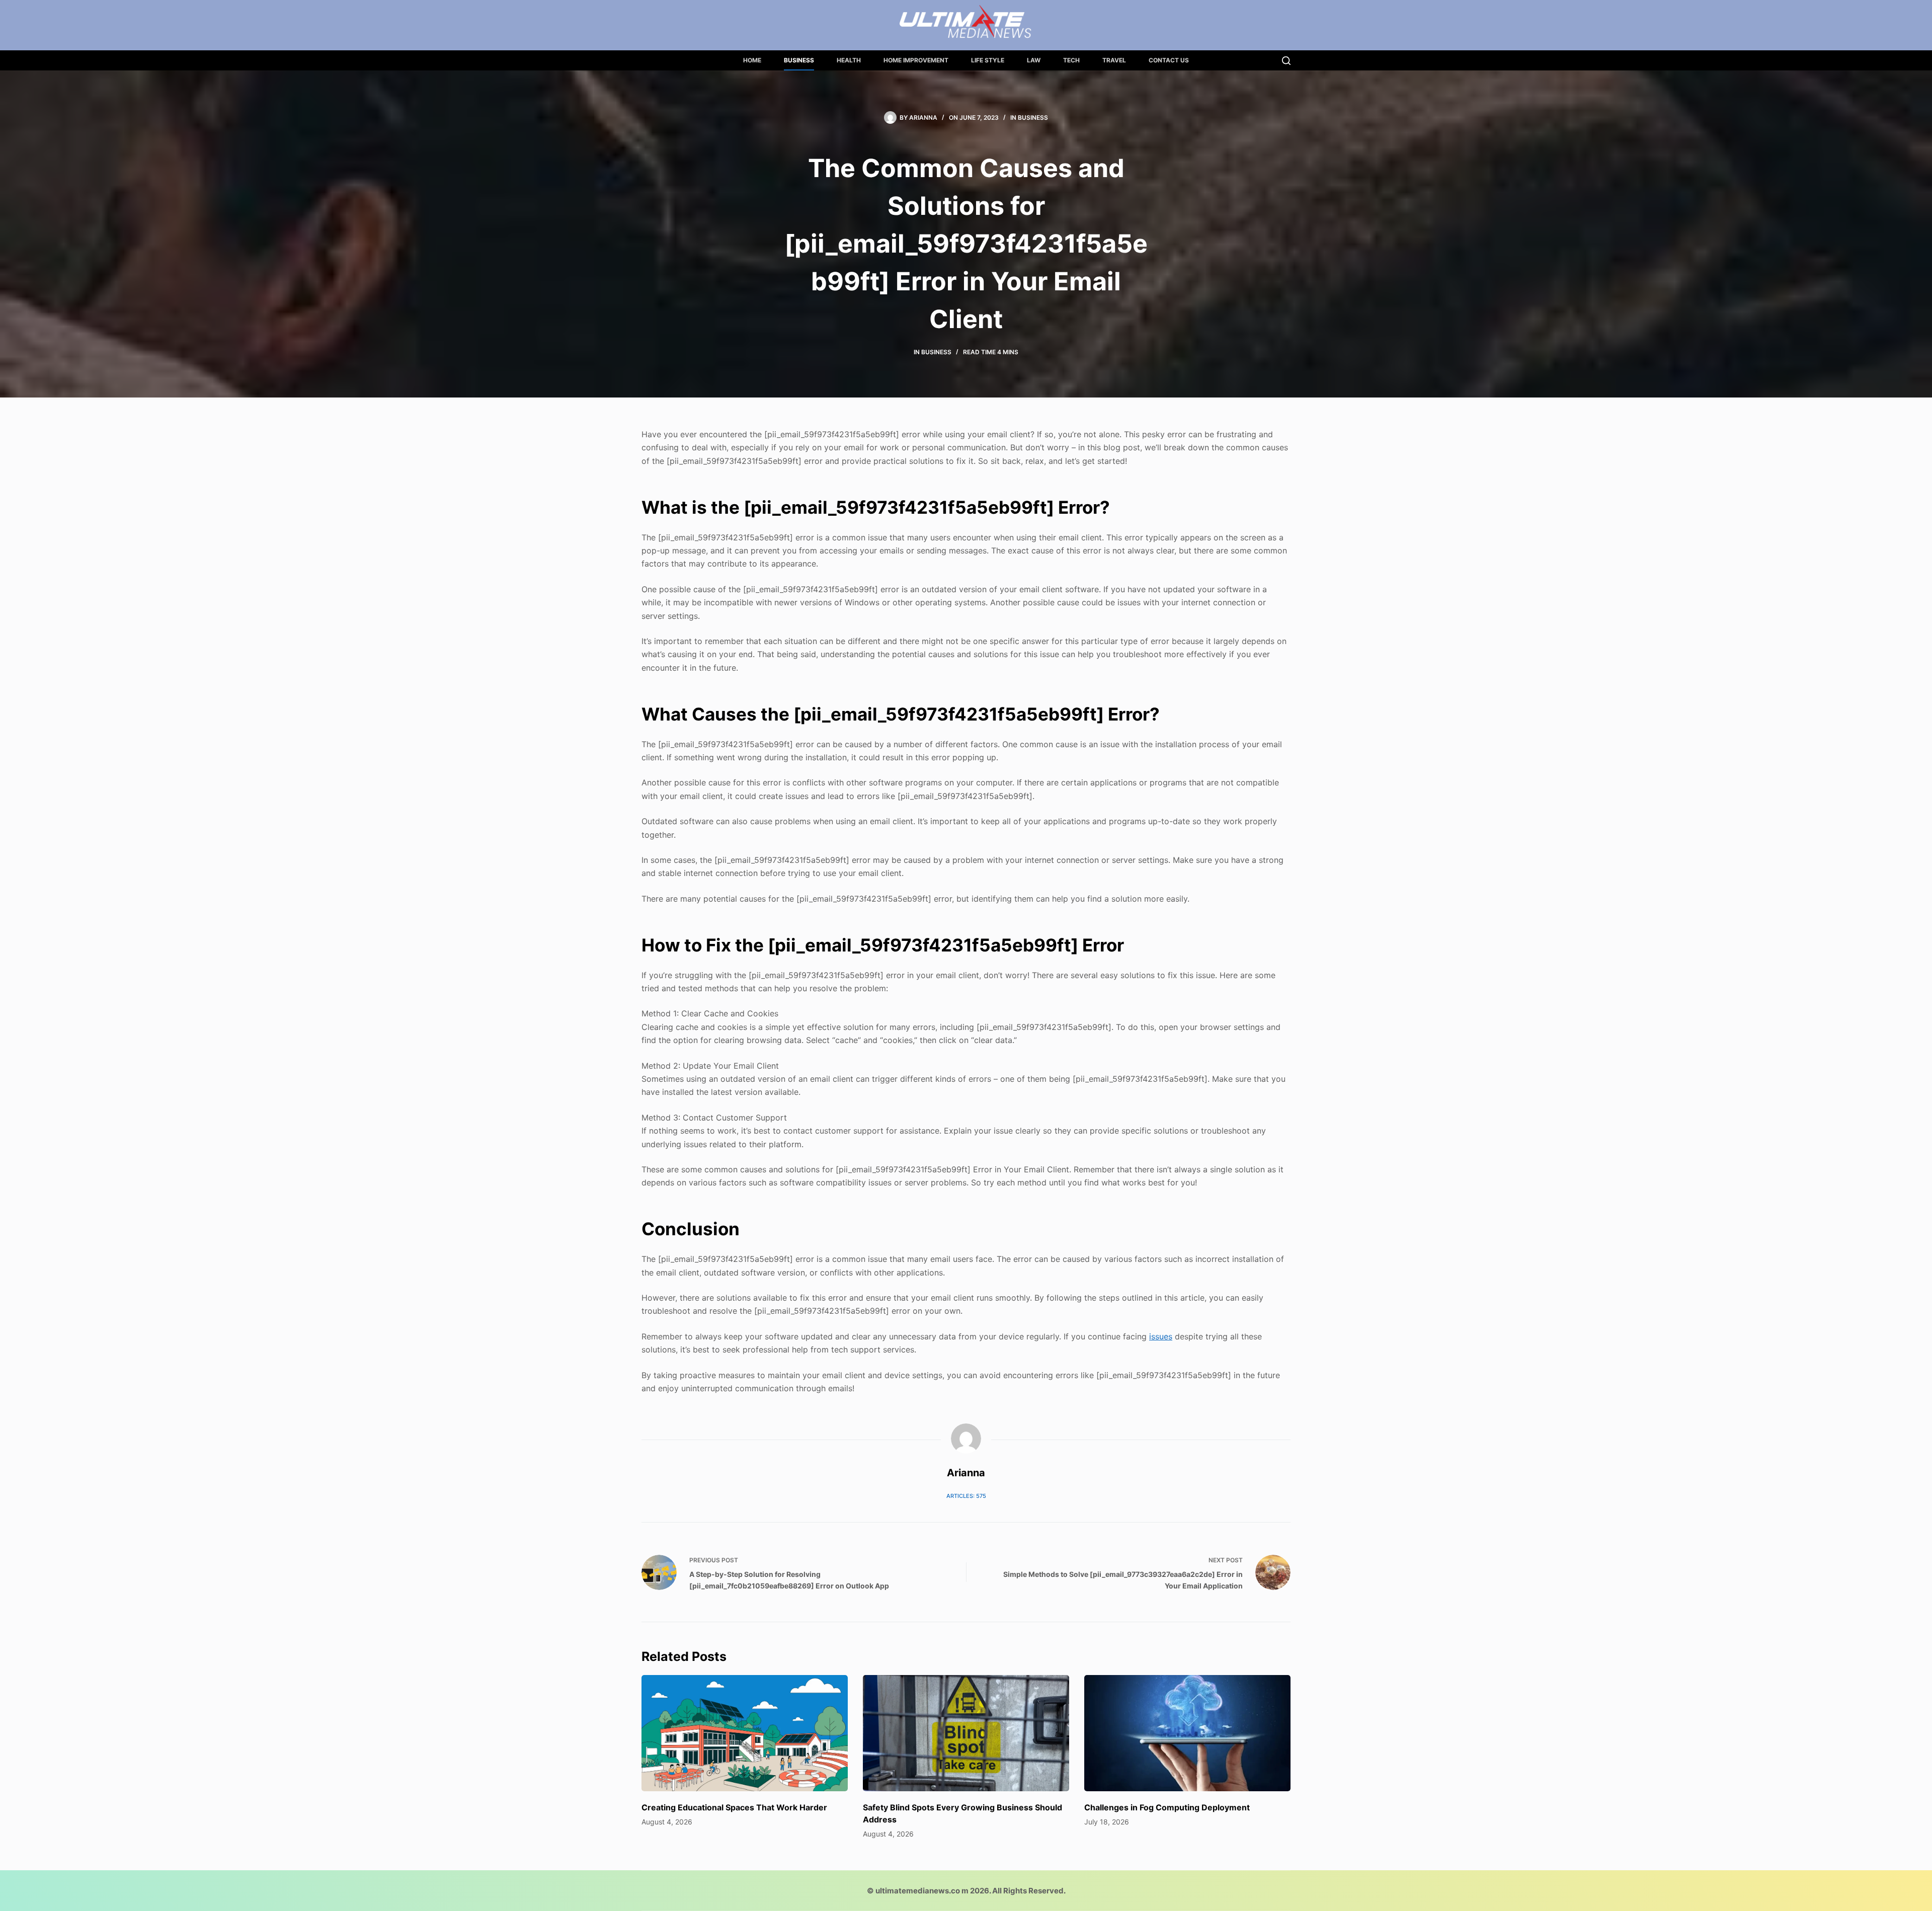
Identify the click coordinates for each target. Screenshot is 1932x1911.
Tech (1071, 60)
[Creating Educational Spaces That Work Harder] (745, 1733)
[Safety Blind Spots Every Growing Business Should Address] (966, 1733)
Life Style (988, 60)
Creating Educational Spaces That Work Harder (734, 1807)
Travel (1114, 60)
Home (752, 60)
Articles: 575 (966, 1496)
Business (799, 60)
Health (849, 60)
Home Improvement (916, 60)
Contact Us (1169, 60)
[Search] (1286, 61)
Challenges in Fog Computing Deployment (1167, 1807)
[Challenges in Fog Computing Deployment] (1187, 1733)
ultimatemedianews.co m (922, 1891)
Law (1034, 60)
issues (1161, 1336)
